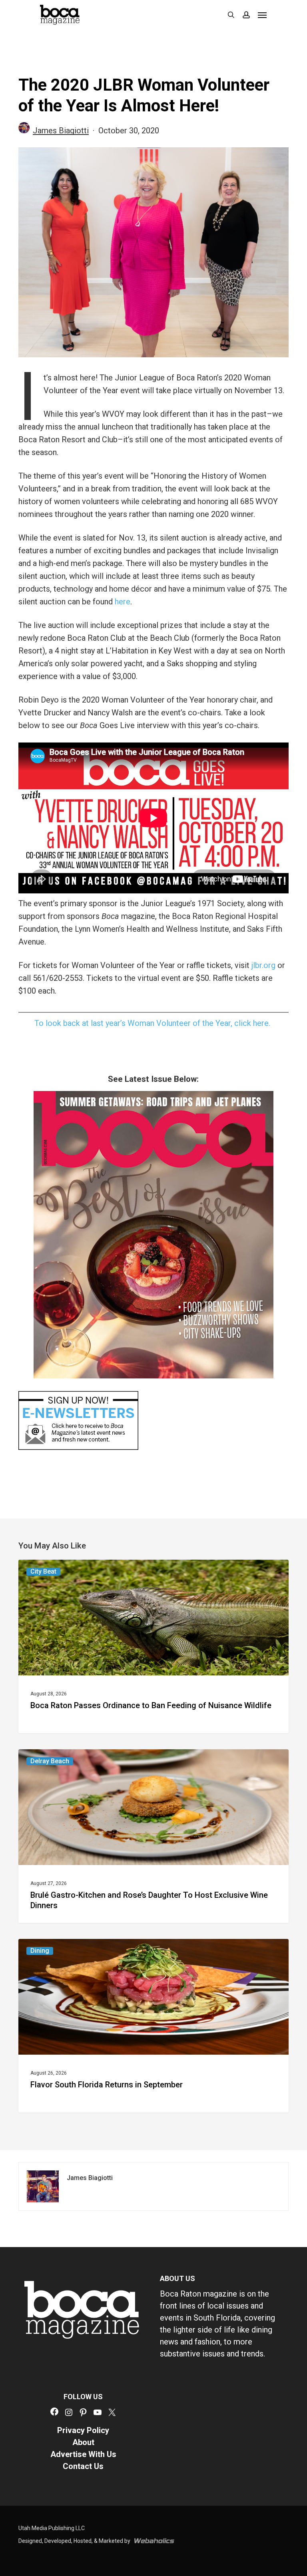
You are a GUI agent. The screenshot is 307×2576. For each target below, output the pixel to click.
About (83, 2442)
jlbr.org (263, 965)
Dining (40, 1951)
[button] (262, 15)
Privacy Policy (83, 2430)
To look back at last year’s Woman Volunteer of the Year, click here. (153, 1023)
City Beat (43, 1571)
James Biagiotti (61, 131)
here (123, 602)
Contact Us (83, 2466)
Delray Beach (50, 1761)
